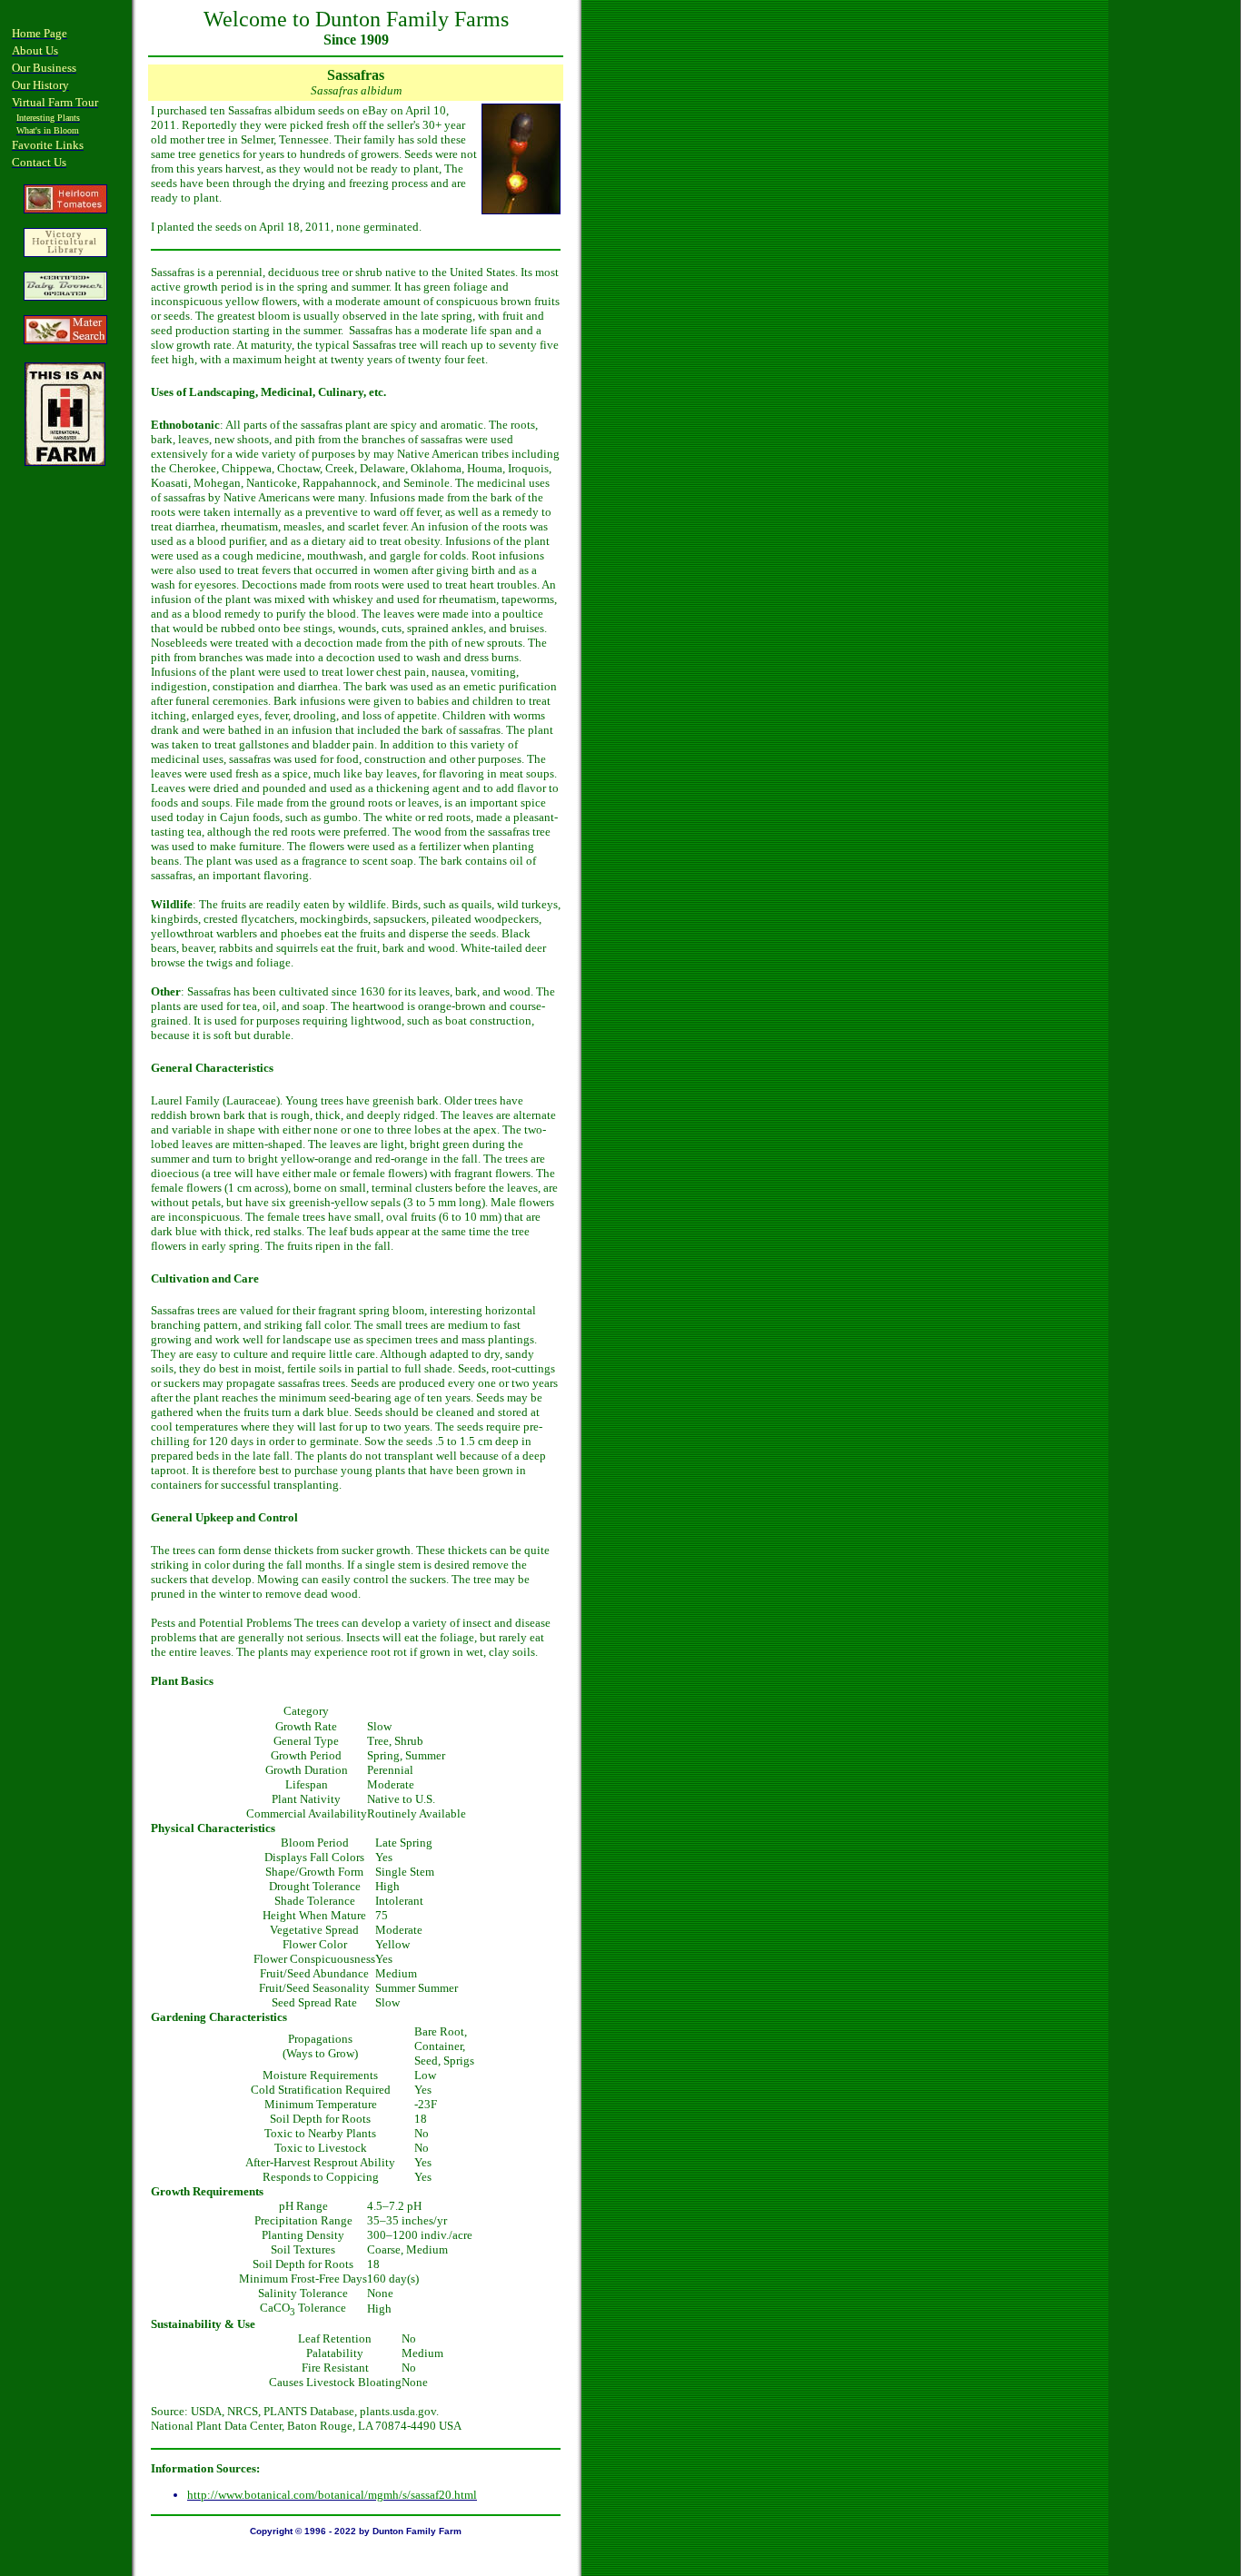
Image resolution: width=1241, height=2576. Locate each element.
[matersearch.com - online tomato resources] (65, 339)
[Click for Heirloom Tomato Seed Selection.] (65, 209)
